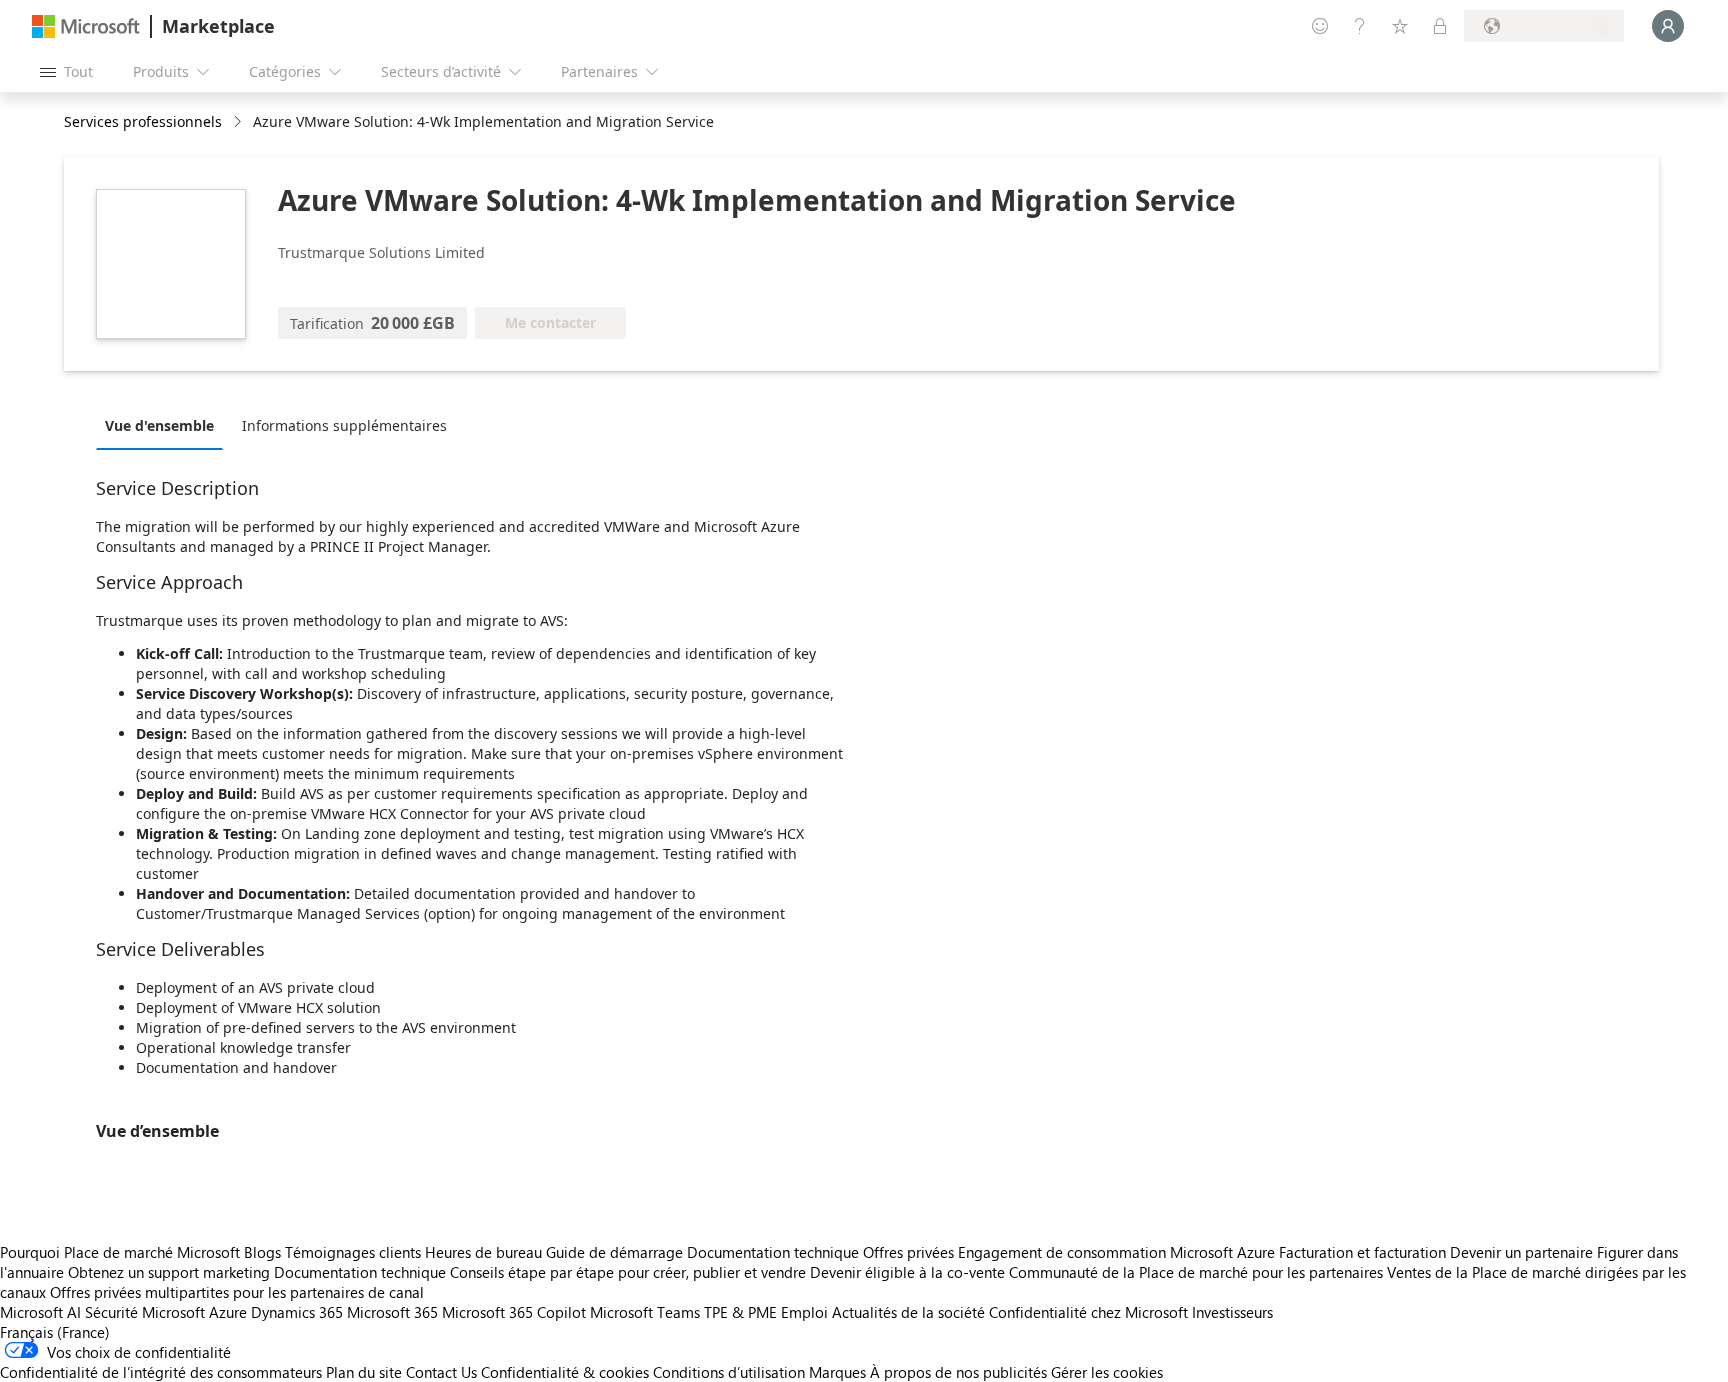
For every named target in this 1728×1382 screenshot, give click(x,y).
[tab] (164, 425)
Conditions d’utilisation (729, 1372)
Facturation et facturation (1362, 1252)
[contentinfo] (239, 122)
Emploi (804, 1312)
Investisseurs (1232, 1312)
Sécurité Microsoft (145, 1312)
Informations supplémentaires (344, 425)
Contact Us (441, 1372)
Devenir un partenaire (1521, 1252)
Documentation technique (773, 1252)
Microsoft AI (40, 1312)
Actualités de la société (908, 1312)
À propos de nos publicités (958, 1372)
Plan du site (364, 1372)
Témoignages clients (353, 1252)
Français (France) (55, 1332)
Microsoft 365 (392, 1312)
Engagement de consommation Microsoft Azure (1118, 1252)
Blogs (262, 1252)
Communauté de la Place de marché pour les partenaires (1196, 1272)
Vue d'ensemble (159, 425)
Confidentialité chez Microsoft (1088, 1312)
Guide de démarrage (614, 1252)
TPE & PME (740, 1312)
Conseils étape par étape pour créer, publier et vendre (628, 1272)
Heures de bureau (483, 1252)
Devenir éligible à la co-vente (907, 1272)
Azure (228, 1312)
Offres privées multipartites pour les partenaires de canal (237, 1292)
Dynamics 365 (297, 1312)
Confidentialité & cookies (565, 1372)
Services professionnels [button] (143, 121)
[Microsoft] (86, 26)
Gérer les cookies (1107, 1372)
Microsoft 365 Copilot (514, 1312)
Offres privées (908, 1252)
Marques (837, 1372)
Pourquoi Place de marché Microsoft (120, 1252)
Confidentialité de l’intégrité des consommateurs (161, 1372)
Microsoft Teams (645, 1312)
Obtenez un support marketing (169, 1272)
